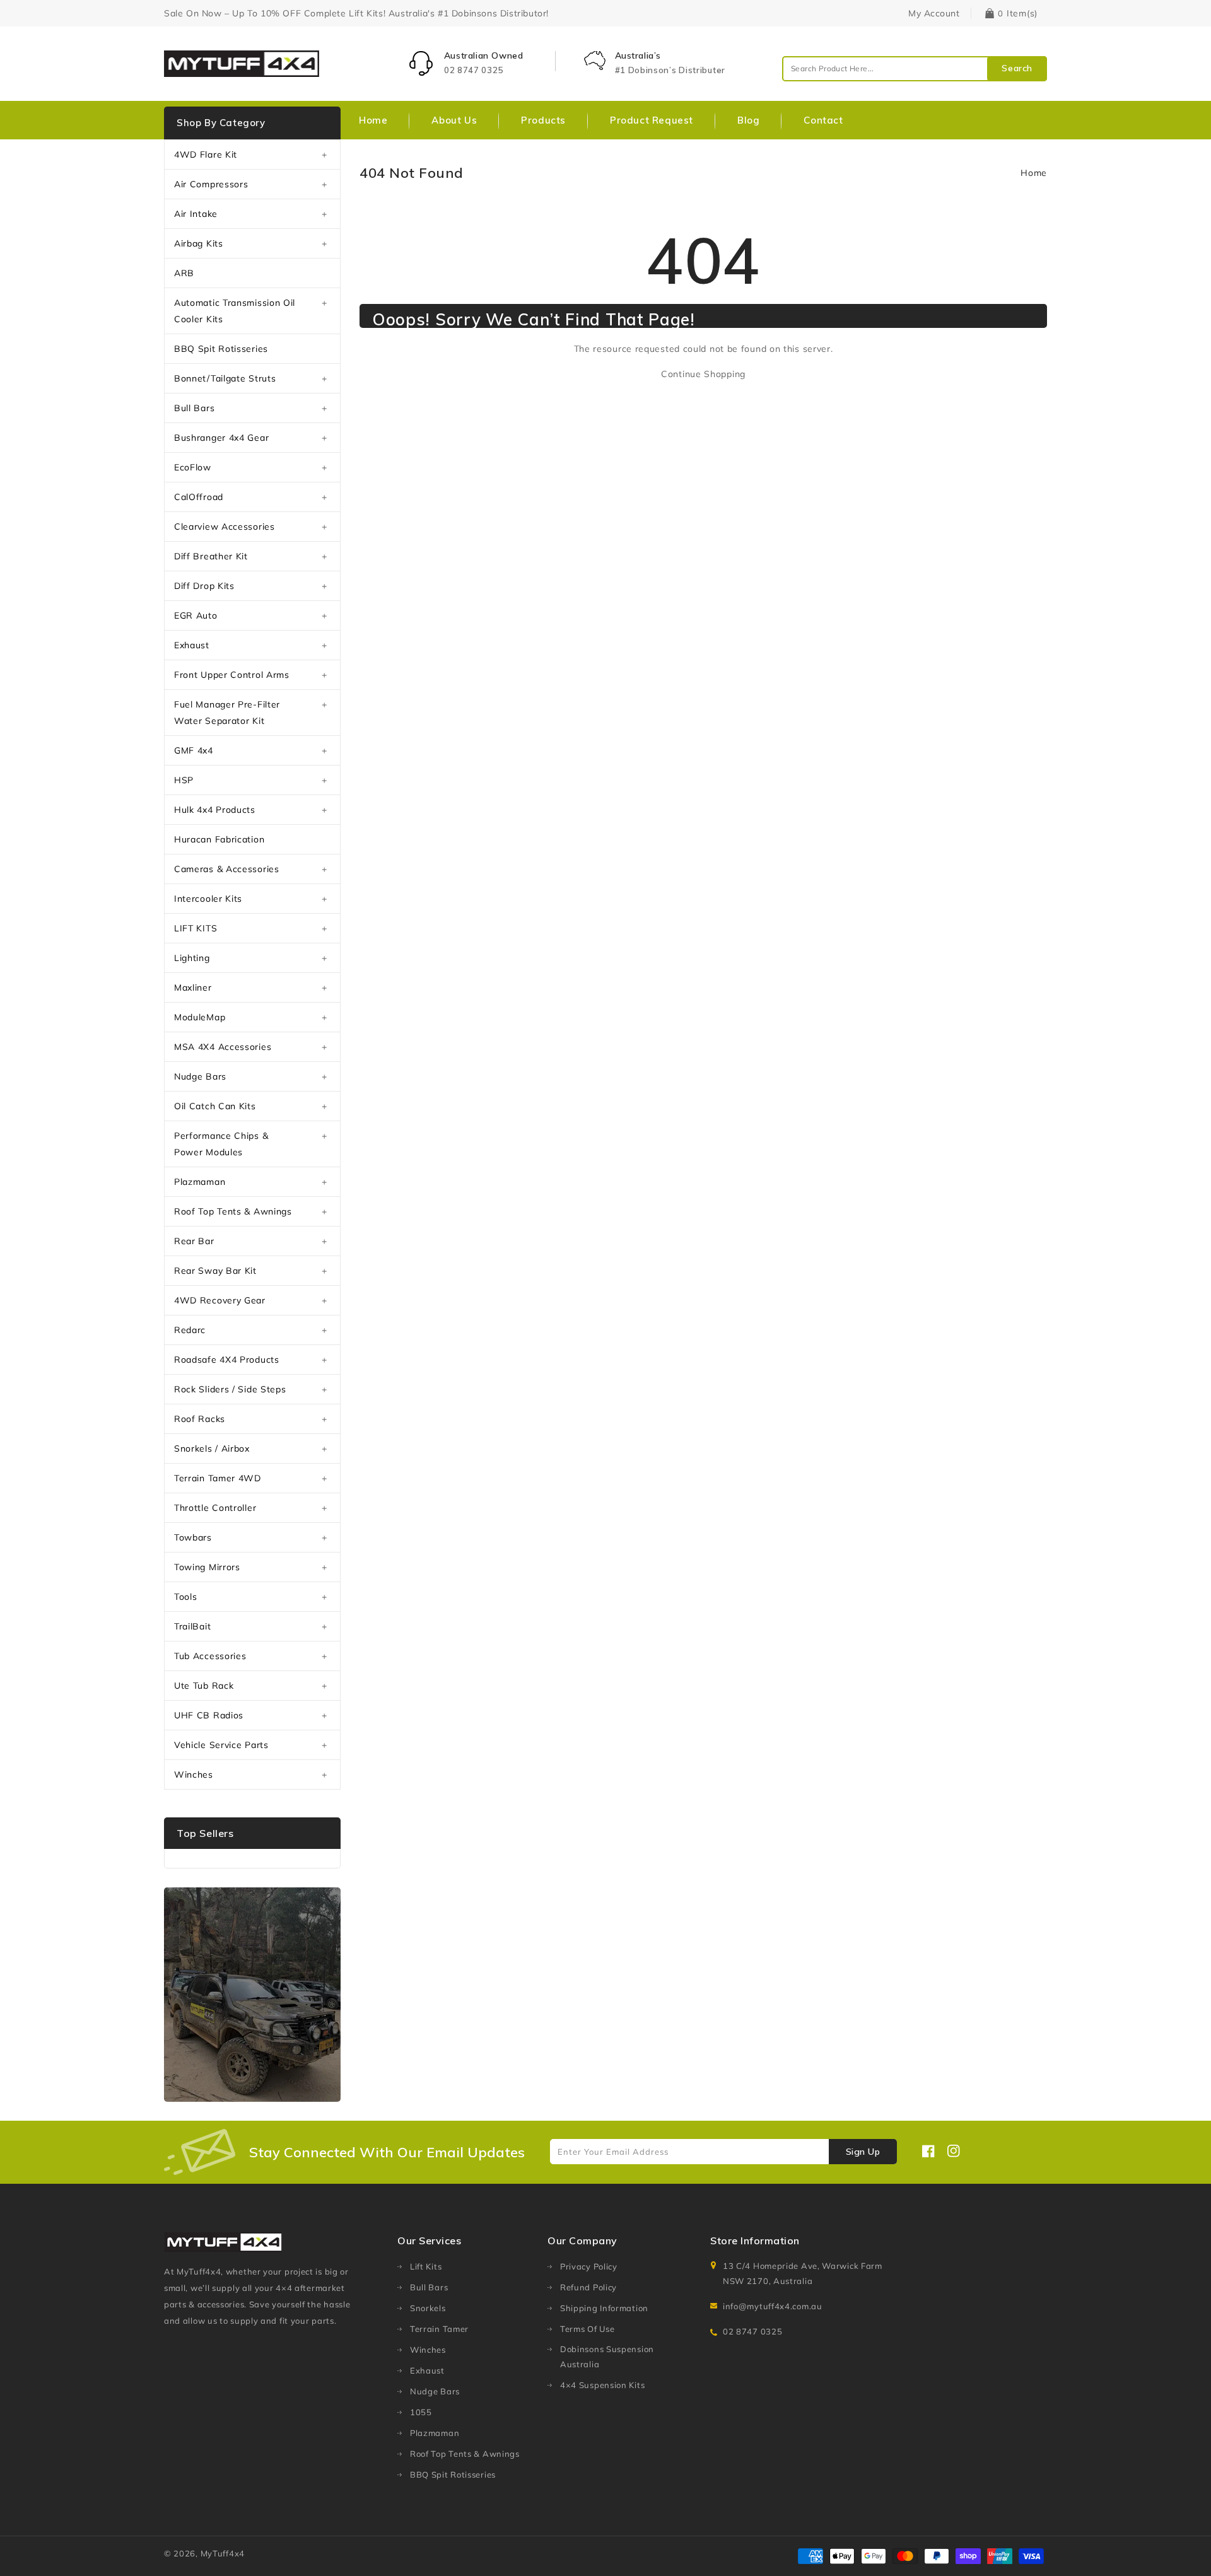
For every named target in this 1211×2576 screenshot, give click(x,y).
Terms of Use (587, 2329)
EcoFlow (193, 467)
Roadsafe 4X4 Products (227, 1360)
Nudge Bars (200, 1076)
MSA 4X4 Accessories (223, 1047)
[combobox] (915, 69)
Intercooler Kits (208, 899)
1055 (421, 2412)
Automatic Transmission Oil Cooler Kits (235, 311)
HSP (184, 780)
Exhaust (192, 645)
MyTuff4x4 (223, 2553)
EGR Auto (196, 615)
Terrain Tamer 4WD (218, 1478)
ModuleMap (200, 1017)
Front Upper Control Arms (232, 675)
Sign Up (863, 2152)
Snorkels (428, 2308)
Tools (186, 1597)
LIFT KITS (196, 928)
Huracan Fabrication (219, 839)
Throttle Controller (215, 1508)
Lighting (192, 958)
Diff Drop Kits (204, 586)
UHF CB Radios (209, 1715)
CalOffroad (199, 497)
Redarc (190, 1330)
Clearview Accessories (225, 527)
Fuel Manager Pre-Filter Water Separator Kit (227, 713)
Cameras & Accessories (227, 869)
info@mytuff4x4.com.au (773, 2306)
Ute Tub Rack (204, 1686)
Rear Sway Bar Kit (215, 1271)
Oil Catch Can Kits (215, 1106)
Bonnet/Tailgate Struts (225, 378)
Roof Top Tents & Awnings (233, 1211)
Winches (194, 1775)
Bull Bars (194, 408)
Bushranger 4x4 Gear (221, 438)
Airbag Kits (199, 243)
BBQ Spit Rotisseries (221, 349)
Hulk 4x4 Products (215, 810)
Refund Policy (588, 2287)
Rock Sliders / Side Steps (230, 1389)
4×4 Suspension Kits (602, 2385)
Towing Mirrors (207, 1567)
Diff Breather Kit (211, 556)
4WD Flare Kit (206, 154)
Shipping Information (604, 2308)
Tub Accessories (210, 1656)
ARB (184, 273)
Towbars (193, 1537)
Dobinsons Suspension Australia (607, 2357)
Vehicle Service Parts (221, 1745)
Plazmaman (200, 1182)
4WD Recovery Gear (220, 1300)
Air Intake (196, 214)
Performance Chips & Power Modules (221, 1144)
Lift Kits (426, 2266)
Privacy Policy (589, 2266)
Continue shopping (703, 374)
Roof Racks (200, 1419)
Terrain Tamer (439, 2329)
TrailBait (192, 1626)
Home (1034, 173)
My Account (934, 13)
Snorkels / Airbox (212, 1448)
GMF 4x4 (194, 750)
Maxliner (193, 988)
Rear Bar (194, 1241)
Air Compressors (211, 184)
